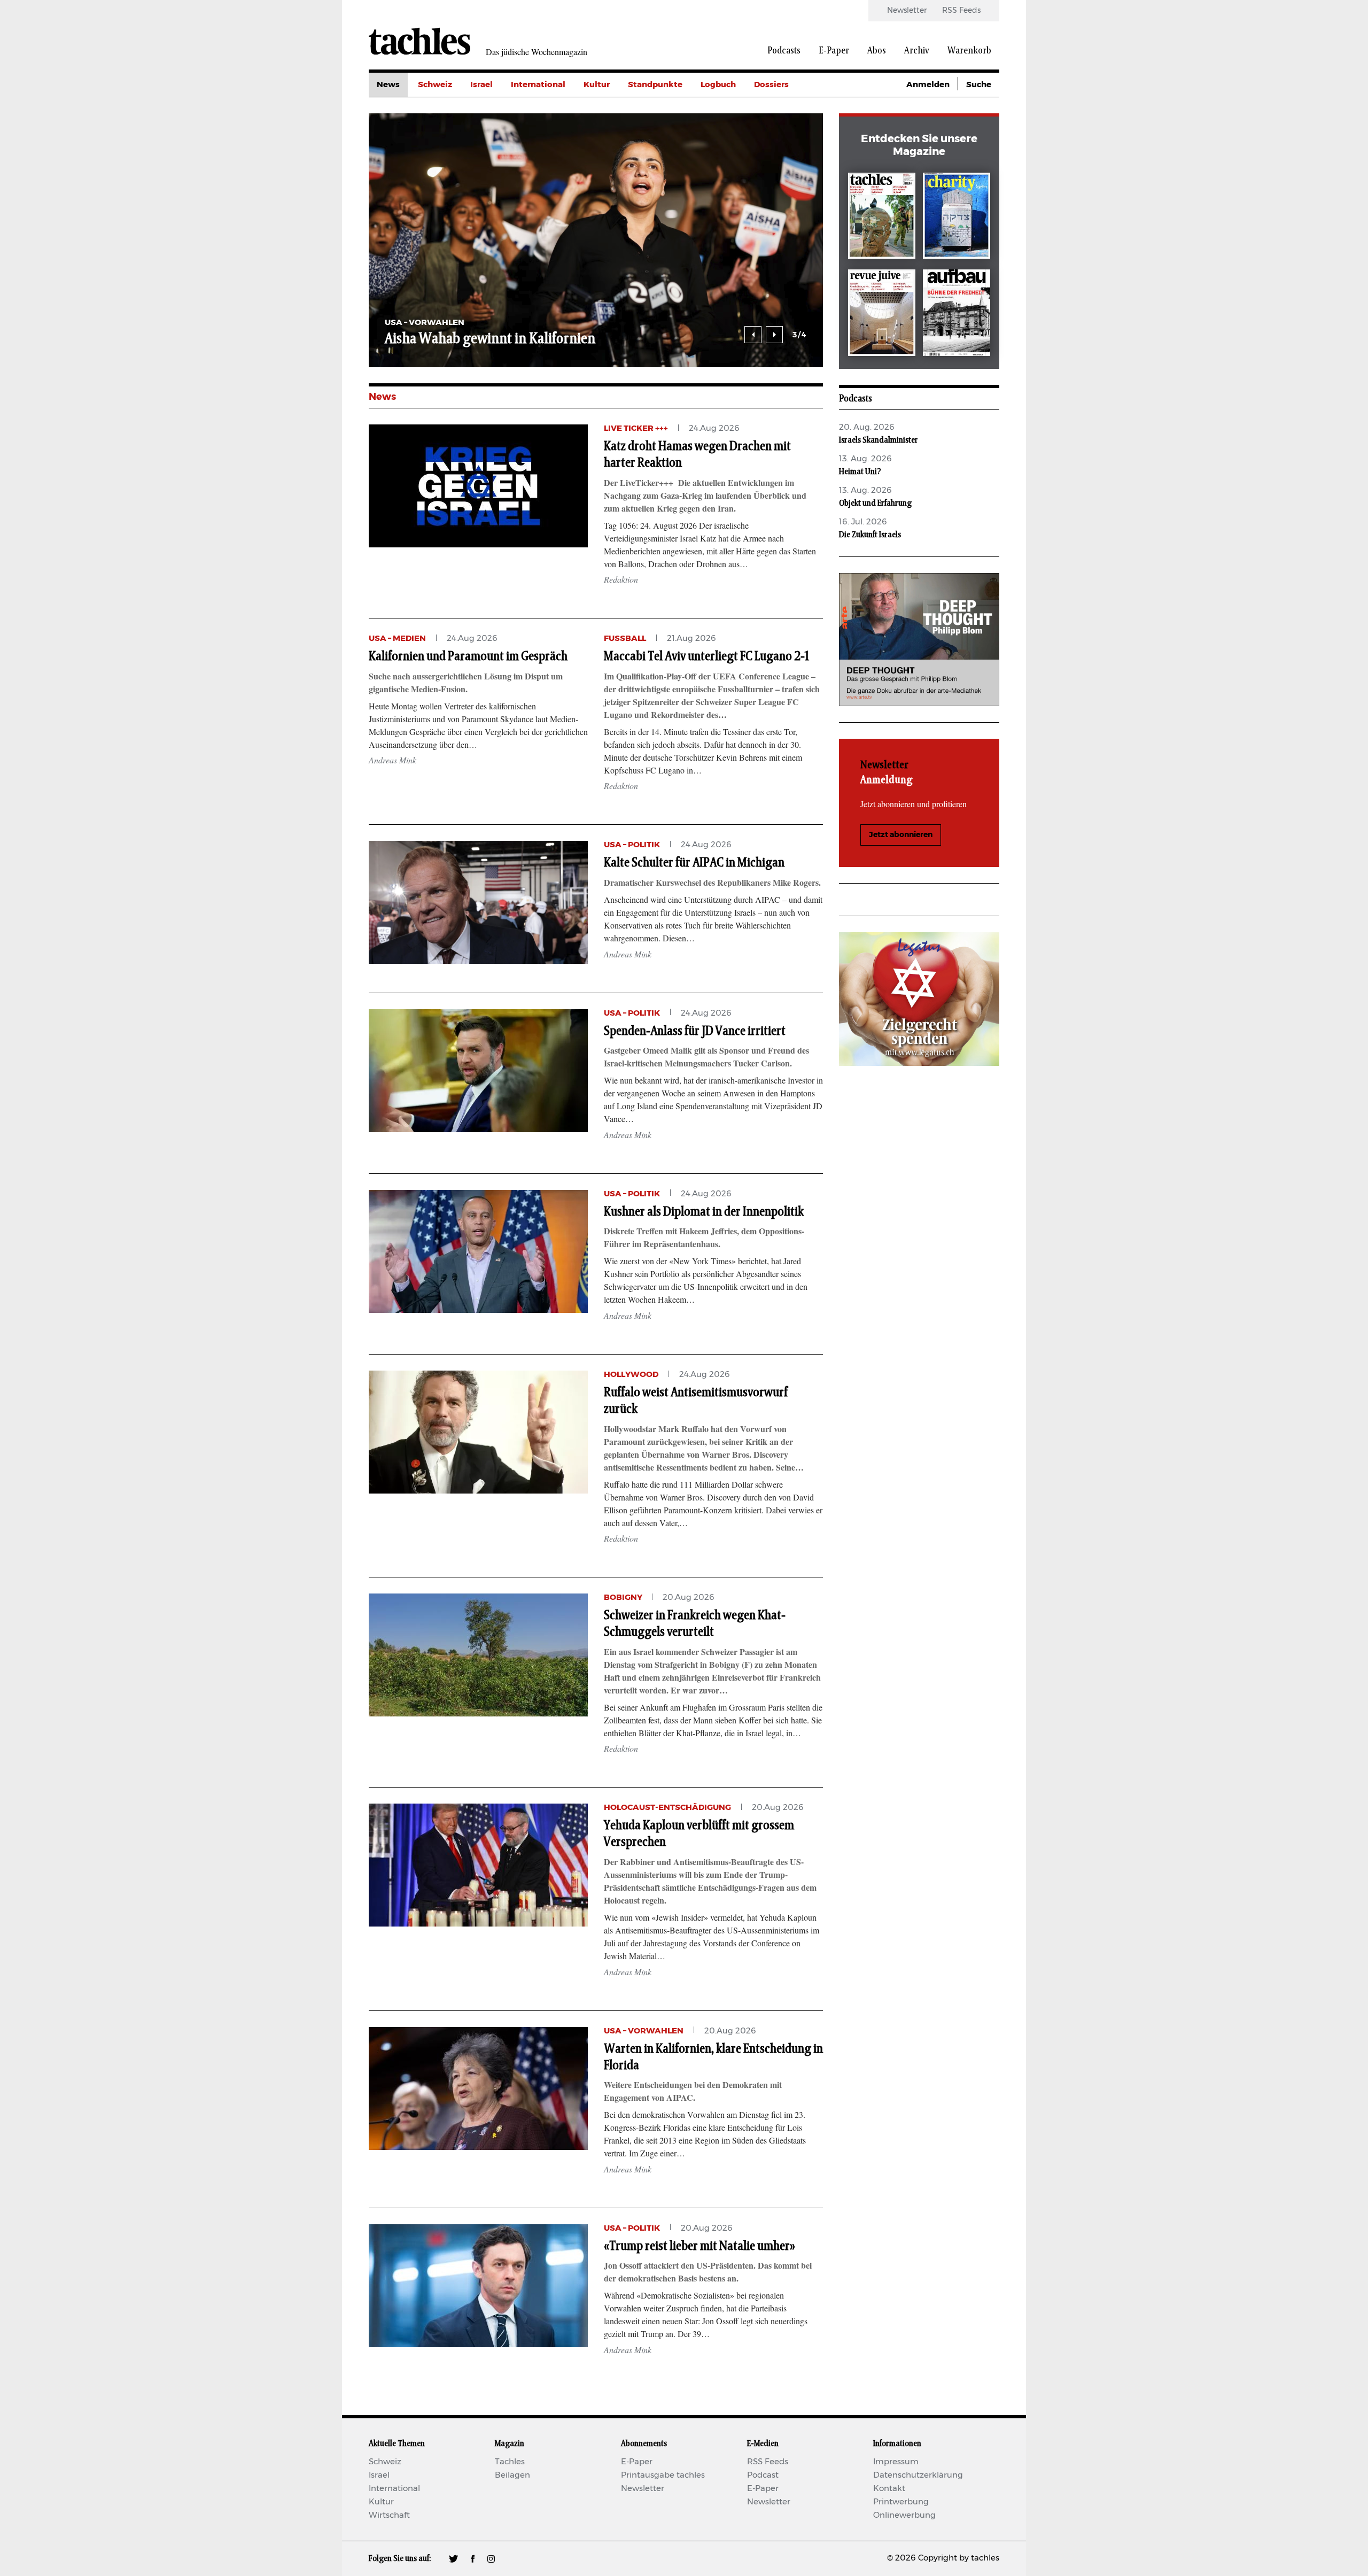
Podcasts (784, 51)
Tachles (510, 2462)
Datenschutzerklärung (918, 2475)
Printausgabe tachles (663, 2475)
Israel (481, 85)
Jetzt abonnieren (901, 835)
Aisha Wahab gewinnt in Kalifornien (490, 339)
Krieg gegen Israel (791, 109)
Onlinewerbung (904, 2515)
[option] (596, 240)
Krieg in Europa (785, 157)
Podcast (763, 2475)
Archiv (917, 51)
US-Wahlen (777, 181)
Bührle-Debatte (786, 133)
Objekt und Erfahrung (875, 503)
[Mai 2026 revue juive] (882, 315)
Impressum (896, 2462)
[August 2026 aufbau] (957, 315)
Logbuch (718, 85)
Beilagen (512, 2475)
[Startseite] (419, 41)
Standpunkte (655, 85)
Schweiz (435, 85)
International (538, 85)
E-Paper (834, 51)
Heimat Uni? (860, 471)
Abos (877, 51)
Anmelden (928, 85)
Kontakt (889, 2489)
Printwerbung (901, 2502)
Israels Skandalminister (879, 440)
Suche (979, 85)
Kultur (597, 85)
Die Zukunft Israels (870, 535)
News (388, 85)
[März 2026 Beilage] (957, 218)
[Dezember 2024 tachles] (882, 218)
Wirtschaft (389, 2515)
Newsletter (907, 11)
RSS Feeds (961, 11)
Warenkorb (969, 51)
